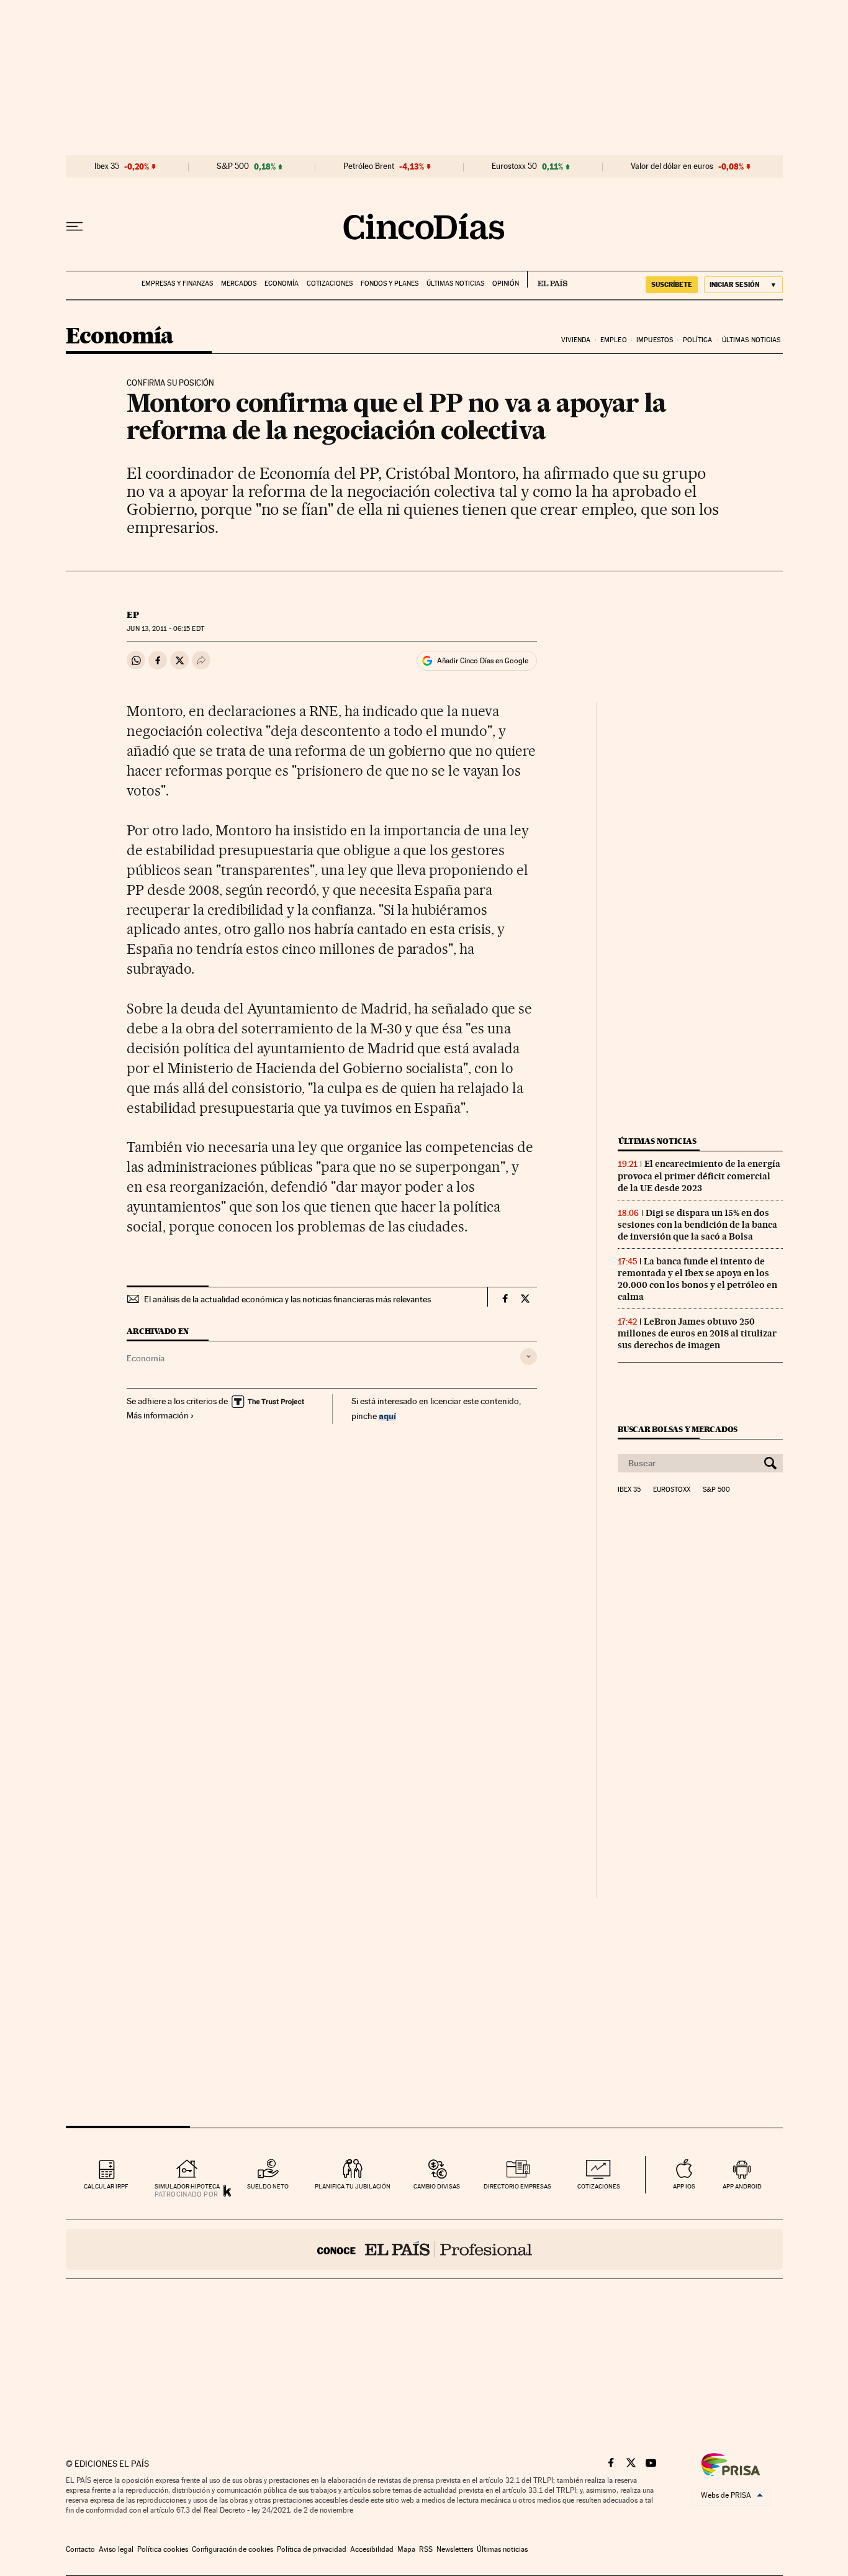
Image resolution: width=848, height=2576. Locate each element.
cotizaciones (599, 2186)
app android (742, 2186)
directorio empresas (517, 2186)
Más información (158, 1415)
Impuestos (655, 340)
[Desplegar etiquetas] (529, 1357)
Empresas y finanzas (177, 283)
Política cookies (163, 2549)
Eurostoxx (672, 1490)
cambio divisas (437, 2186)
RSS (426, 2549)
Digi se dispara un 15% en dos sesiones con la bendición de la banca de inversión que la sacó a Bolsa (697, 1225)
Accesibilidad (372, 2549)
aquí (387, 1416)
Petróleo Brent (369, 166)
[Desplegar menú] (74, 227)
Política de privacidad (312, 2549)
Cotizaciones (330, 283)
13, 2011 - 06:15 (165, 629)
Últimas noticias (455, 283)
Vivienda (576, 340)
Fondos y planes (390, 283)
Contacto (80, 2549)
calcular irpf (106, 2186)
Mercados (239, 283)
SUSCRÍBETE (672, 284)
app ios (684, 2186)
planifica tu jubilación (353, 2186)
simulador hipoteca (187, 2186)
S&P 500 (233, 166)
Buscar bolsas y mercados (678, 1429)
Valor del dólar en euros (672, 166)
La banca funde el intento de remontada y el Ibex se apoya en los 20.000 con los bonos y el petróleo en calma (697, 1279)
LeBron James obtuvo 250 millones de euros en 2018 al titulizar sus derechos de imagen (697, 1333)
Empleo (614, 340)
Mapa (406, 2549)
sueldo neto (268, 2186)
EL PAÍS (547, 279)
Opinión (506, 283)
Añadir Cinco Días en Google (483, 661)
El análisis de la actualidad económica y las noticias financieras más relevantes (287, 1299)
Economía (282, 283)
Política (698, 340)
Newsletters (455, 2549)
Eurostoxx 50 (514, 166)
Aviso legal (116, 2549)
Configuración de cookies (232, 2549)
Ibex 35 (107, 166)
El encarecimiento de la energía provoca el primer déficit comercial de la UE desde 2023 (699, 1176)
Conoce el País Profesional (424, 2249)
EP (133, 615)
